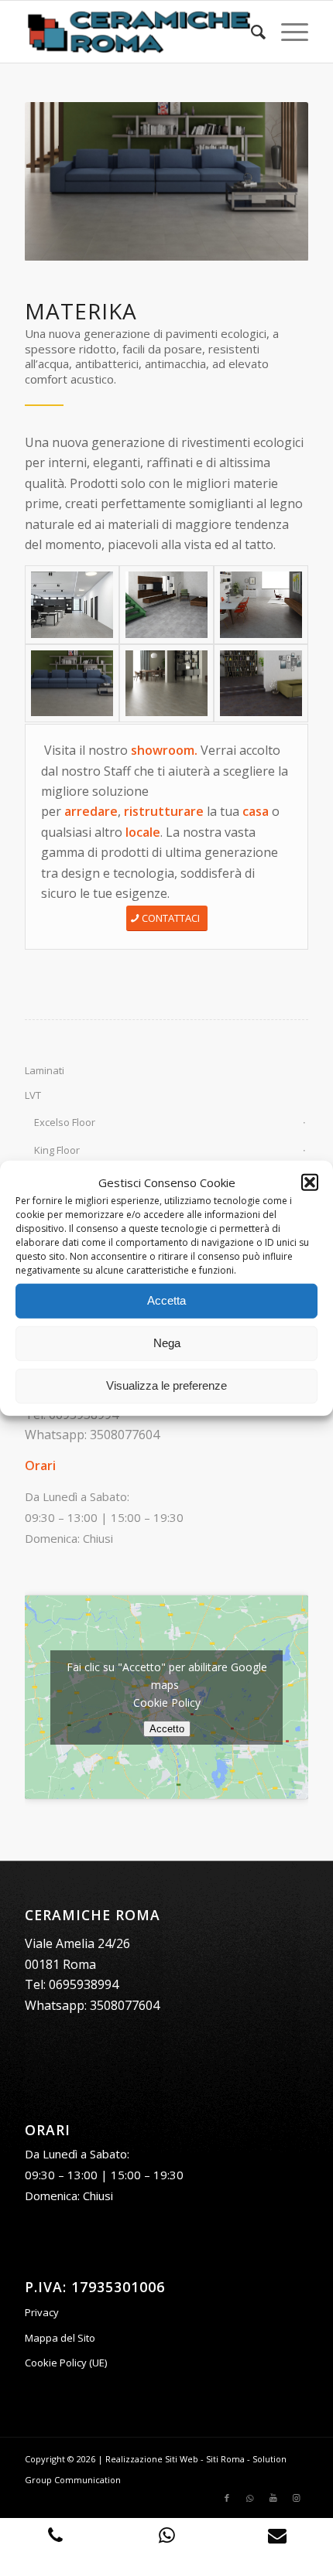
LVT (33, 1095)
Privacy (42, 2312)
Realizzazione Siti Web (152, 2459)
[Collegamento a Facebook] (227, 2498)
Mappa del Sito (60, 2338)
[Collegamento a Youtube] (273, 2498)
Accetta (166, 1300)
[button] (310, 1182)
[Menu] (287, 32)
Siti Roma (225, 2459)
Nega (167, 1343)
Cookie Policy (167, 1703)
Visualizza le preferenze (166, 1385)
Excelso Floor (65, 1122)
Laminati (45, 1070)
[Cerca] (251, 32)
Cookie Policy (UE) (66, 2363)
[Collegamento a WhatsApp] (250, 2498)
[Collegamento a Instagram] (297, 2498)
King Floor (57, 1150)
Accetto (167, 1729)
